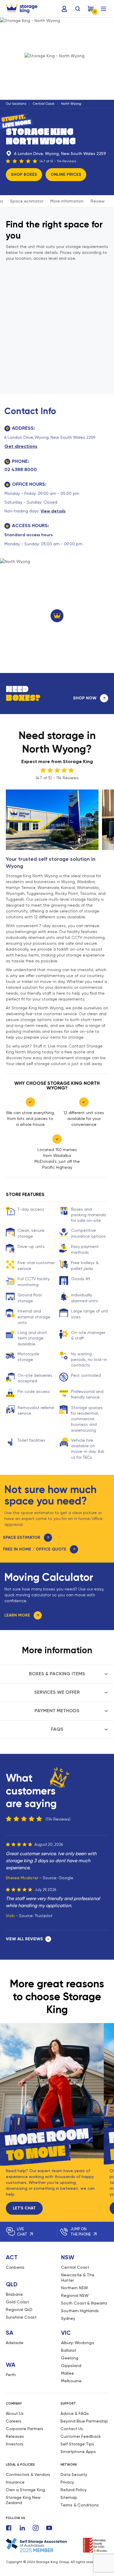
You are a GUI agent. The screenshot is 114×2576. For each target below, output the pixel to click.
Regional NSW (75, 2295)
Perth (11, 2375)
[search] (78, 9)
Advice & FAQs (75, 2413)
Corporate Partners (25, 2429)
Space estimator (27, 201)
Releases (15, 2436)
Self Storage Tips (77, 2444)
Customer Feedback (81, 2436)
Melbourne (71, 2381)
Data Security (74, 2474)
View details (53, 511)
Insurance (15, 2482)
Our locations (16, 104)
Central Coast (44, 104)
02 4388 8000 (21, 469)
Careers (14, 2421)
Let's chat (24, 2208)
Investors (15, 2444)
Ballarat (69, 2350)
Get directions (21, 446)
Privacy (67, 2482)
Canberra (15, 2267)
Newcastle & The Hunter (78, 2278)
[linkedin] (22, 2528)
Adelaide (15, 2343)
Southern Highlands (80, 2311)
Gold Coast (17, 2302)
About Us (15, 2413)
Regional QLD (19, 2310)
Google (66, 1878)
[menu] (103, 9)
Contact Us (72, 2429)
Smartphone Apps (78, 2452)
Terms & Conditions (80, 2505)
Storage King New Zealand (23, 2500)
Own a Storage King (25, 2490)
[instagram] (36, 2528)
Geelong (70, 2358)
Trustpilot (44, 1916)
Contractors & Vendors (28, 2474)
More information (67, 201)
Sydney (68, 2318)
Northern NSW (75, 2288)
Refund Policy (74, 2490)
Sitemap (69, 2497)
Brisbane (14, 2294)
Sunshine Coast (21, 2317)
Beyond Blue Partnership (84, 2421)
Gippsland (71, 2366)
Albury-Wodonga (78, 2343)
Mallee (68, 2373)
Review (98, 201)
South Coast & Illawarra (84, 2303)
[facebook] (9, 2528)
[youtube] (49, 2528)
